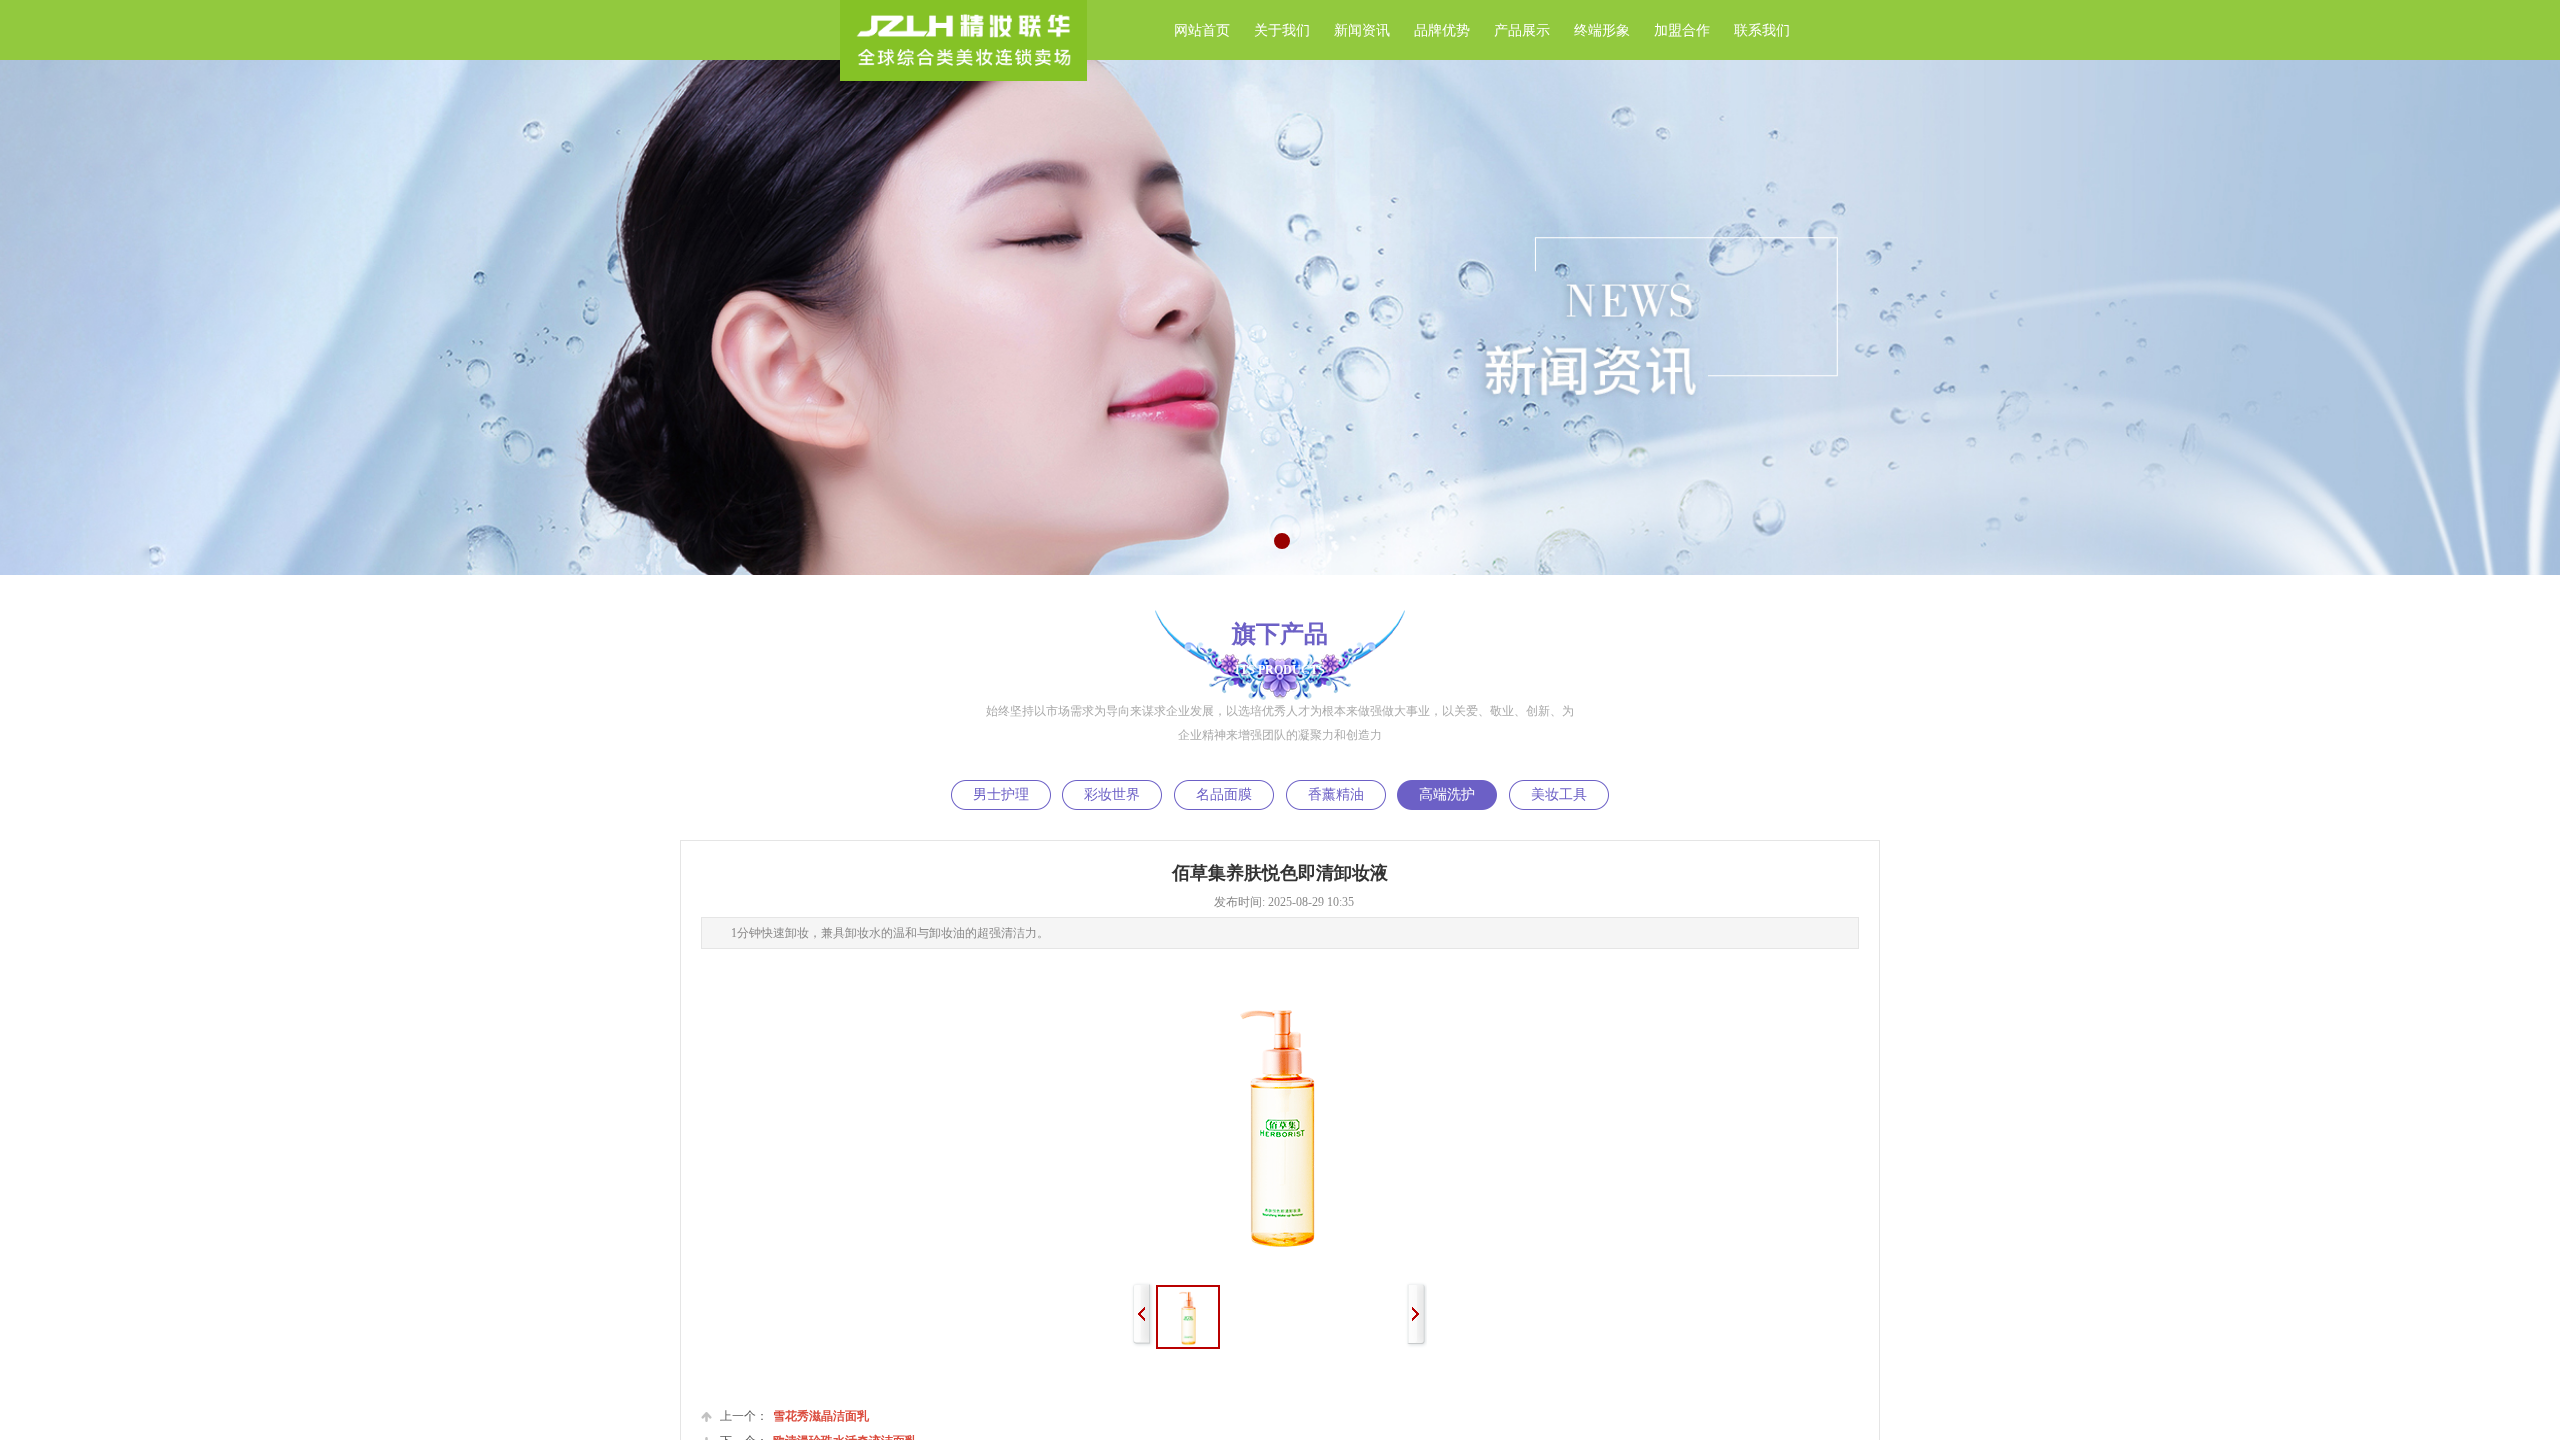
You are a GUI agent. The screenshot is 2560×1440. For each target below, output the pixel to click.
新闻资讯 (1362, 30)
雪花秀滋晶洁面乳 (794, 1416)
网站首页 (1202, 30)
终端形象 (1602, 30)
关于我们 (1282, 30)
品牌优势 (1442, 30)
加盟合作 (1682, 30)
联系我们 (1762, 30)
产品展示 (1522, 30)
